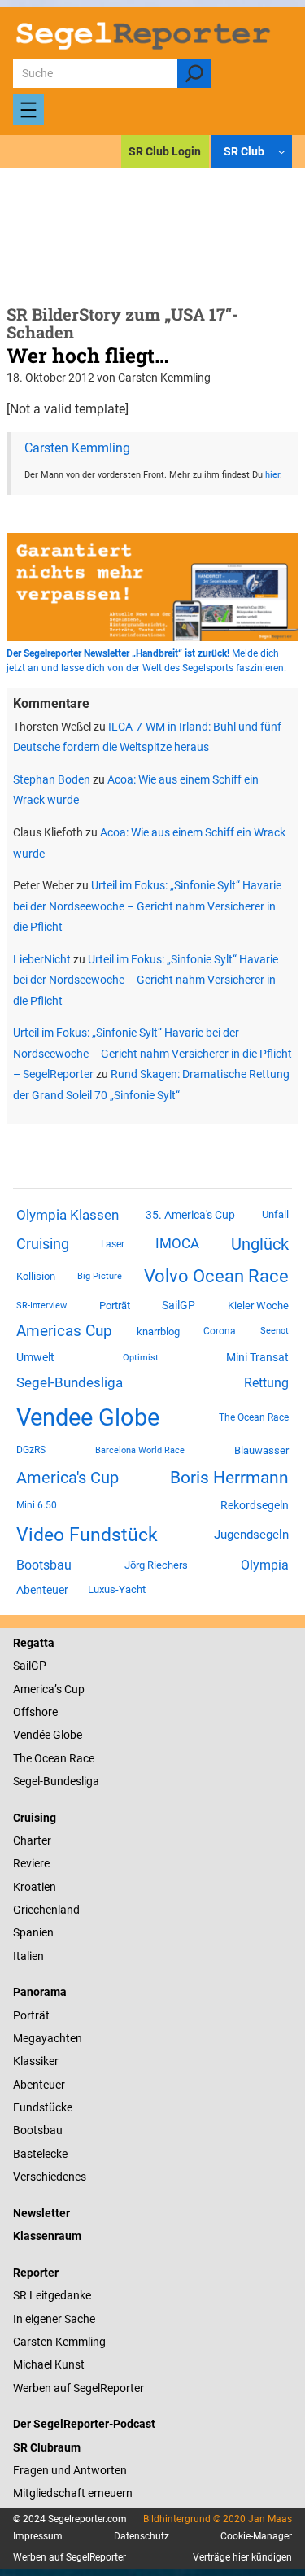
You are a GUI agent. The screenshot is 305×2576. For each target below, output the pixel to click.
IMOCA (177, 1244)
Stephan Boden (52, 779)
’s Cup (70, 1689)
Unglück (260, 1244)
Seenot (274, 1331)
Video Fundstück (87, 1535)
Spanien (33, 1932)
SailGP (179, 1305)
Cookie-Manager (256, 2536)
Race (81, 1758)
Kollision (36, 1276)
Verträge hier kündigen (242, 2557)
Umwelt (35, 1357)
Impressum (38, 2536)
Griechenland (46, 1910)
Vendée (32, 1735)
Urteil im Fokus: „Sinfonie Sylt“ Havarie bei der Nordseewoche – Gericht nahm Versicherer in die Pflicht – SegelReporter (152, 1053)
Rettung (266, 1383)
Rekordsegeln (255, 1505)
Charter (32, 1840)
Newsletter (41, 2213)
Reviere (31, 1863)
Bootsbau (44, 1565)
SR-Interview (41, 1305)
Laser (113, 1244)
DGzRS (31, 1450)
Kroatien (35, 1887)
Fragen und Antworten (70, 2470)
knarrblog (158, 1332)
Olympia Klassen (68, 1215)
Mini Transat (257, 1357)
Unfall (275, 1214)
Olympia (265, 1565)
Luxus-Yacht (117, 1589)
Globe (66, 1735)
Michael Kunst (49, 2364)
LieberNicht (42, 959)
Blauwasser (261, 1450)
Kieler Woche (258, 1305)
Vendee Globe (88, 1417)
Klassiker (36, 2061)
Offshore (35, 1712)
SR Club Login (165, 151)
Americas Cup (64, 1331)
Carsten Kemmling (77, 448)
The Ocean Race (254, 1417)
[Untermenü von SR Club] (281, 151)
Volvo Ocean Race (216, 1276)
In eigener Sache (54, 2319)
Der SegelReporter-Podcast (84, 2424)
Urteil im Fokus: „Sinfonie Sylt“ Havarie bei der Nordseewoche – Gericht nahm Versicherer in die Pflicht (147, 906)
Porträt (115, 1305)
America (34, 1689)
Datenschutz (142, 2536)
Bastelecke (40, 2154)
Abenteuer (42, 1590)
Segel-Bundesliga (70, 1382)
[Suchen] (194, 73)
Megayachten (48, 2038)
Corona (220, 1331)
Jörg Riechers (156, 1565)
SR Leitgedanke (52, 2295)
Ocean (50, 1758)
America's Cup (68, 1478)
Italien (28, 1956)
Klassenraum (47, 2236)
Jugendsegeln (251, 1535)
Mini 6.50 (37, 1505)
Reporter (36, 2273)
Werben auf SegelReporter (78, 2388)
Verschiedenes (50, 2177)
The (24, 1758)
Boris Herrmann (229, 1477)
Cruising (43, 1244)
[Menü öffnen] (28, 110)
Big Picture (100, 1276)
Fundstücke (43, 2107)
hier (272, 474)
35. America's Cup (190, 1215)
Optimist (141, 1358)
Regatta (34, 1643)
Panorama (40, 1992)
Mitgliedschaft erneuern (73, 2493)
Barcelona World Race (140, 1450)
